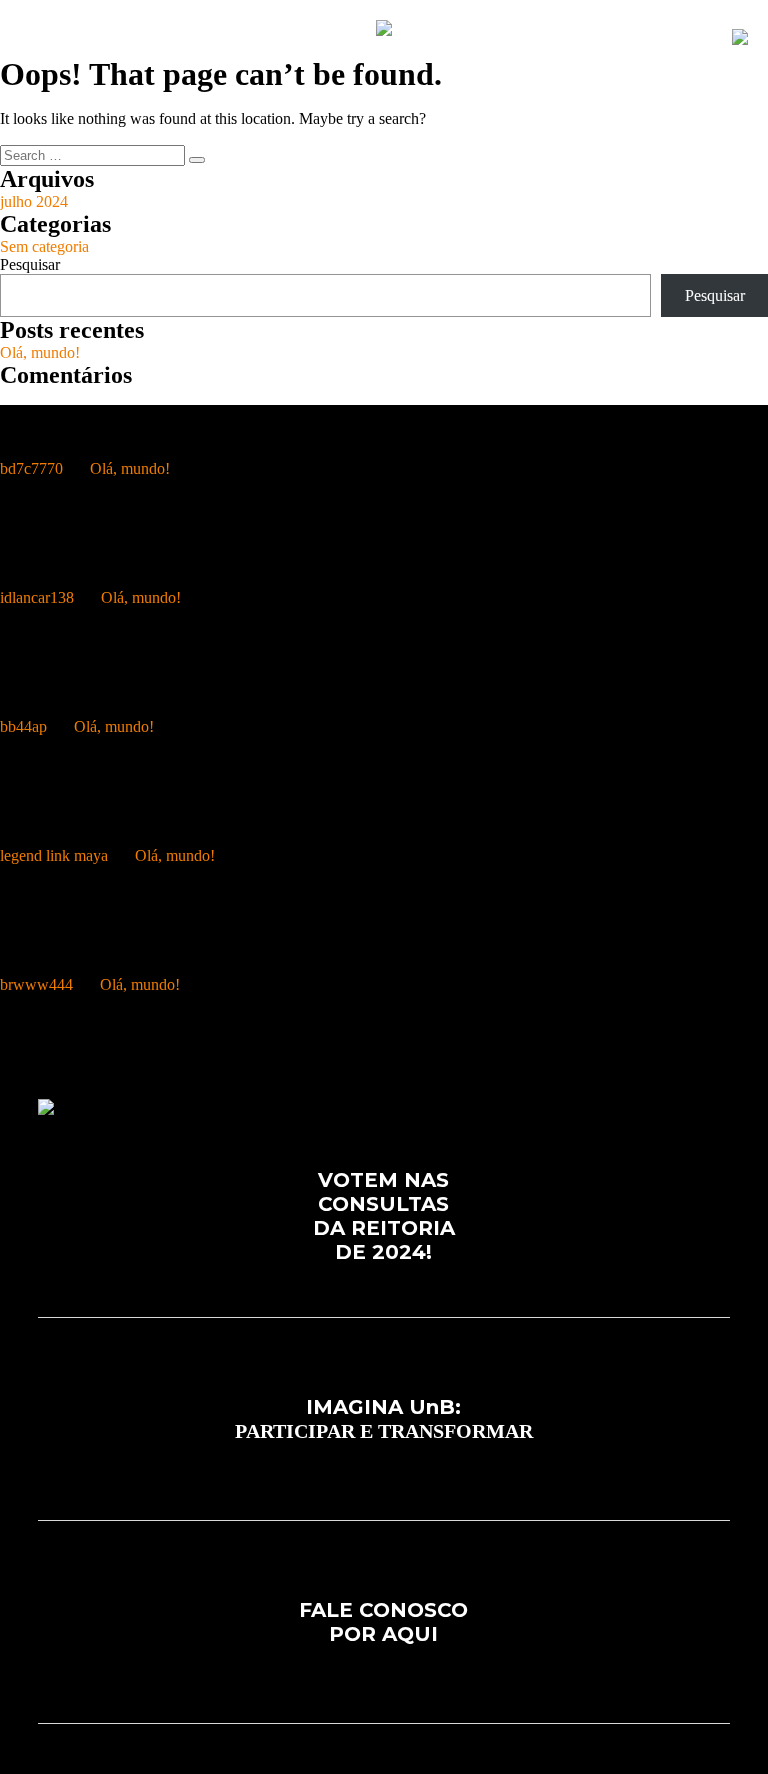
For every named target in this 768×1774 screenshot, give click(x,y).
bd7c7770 (31, 468)
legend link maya (54, 855)
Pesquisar (30, 264)
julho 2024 (34, 201)
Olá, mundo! (40, 352)
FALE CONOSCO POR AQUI (383, 1622)
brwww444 (36, 984)
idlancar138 (37, 597)
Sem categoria (44, 246)
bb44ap (23, 726)
